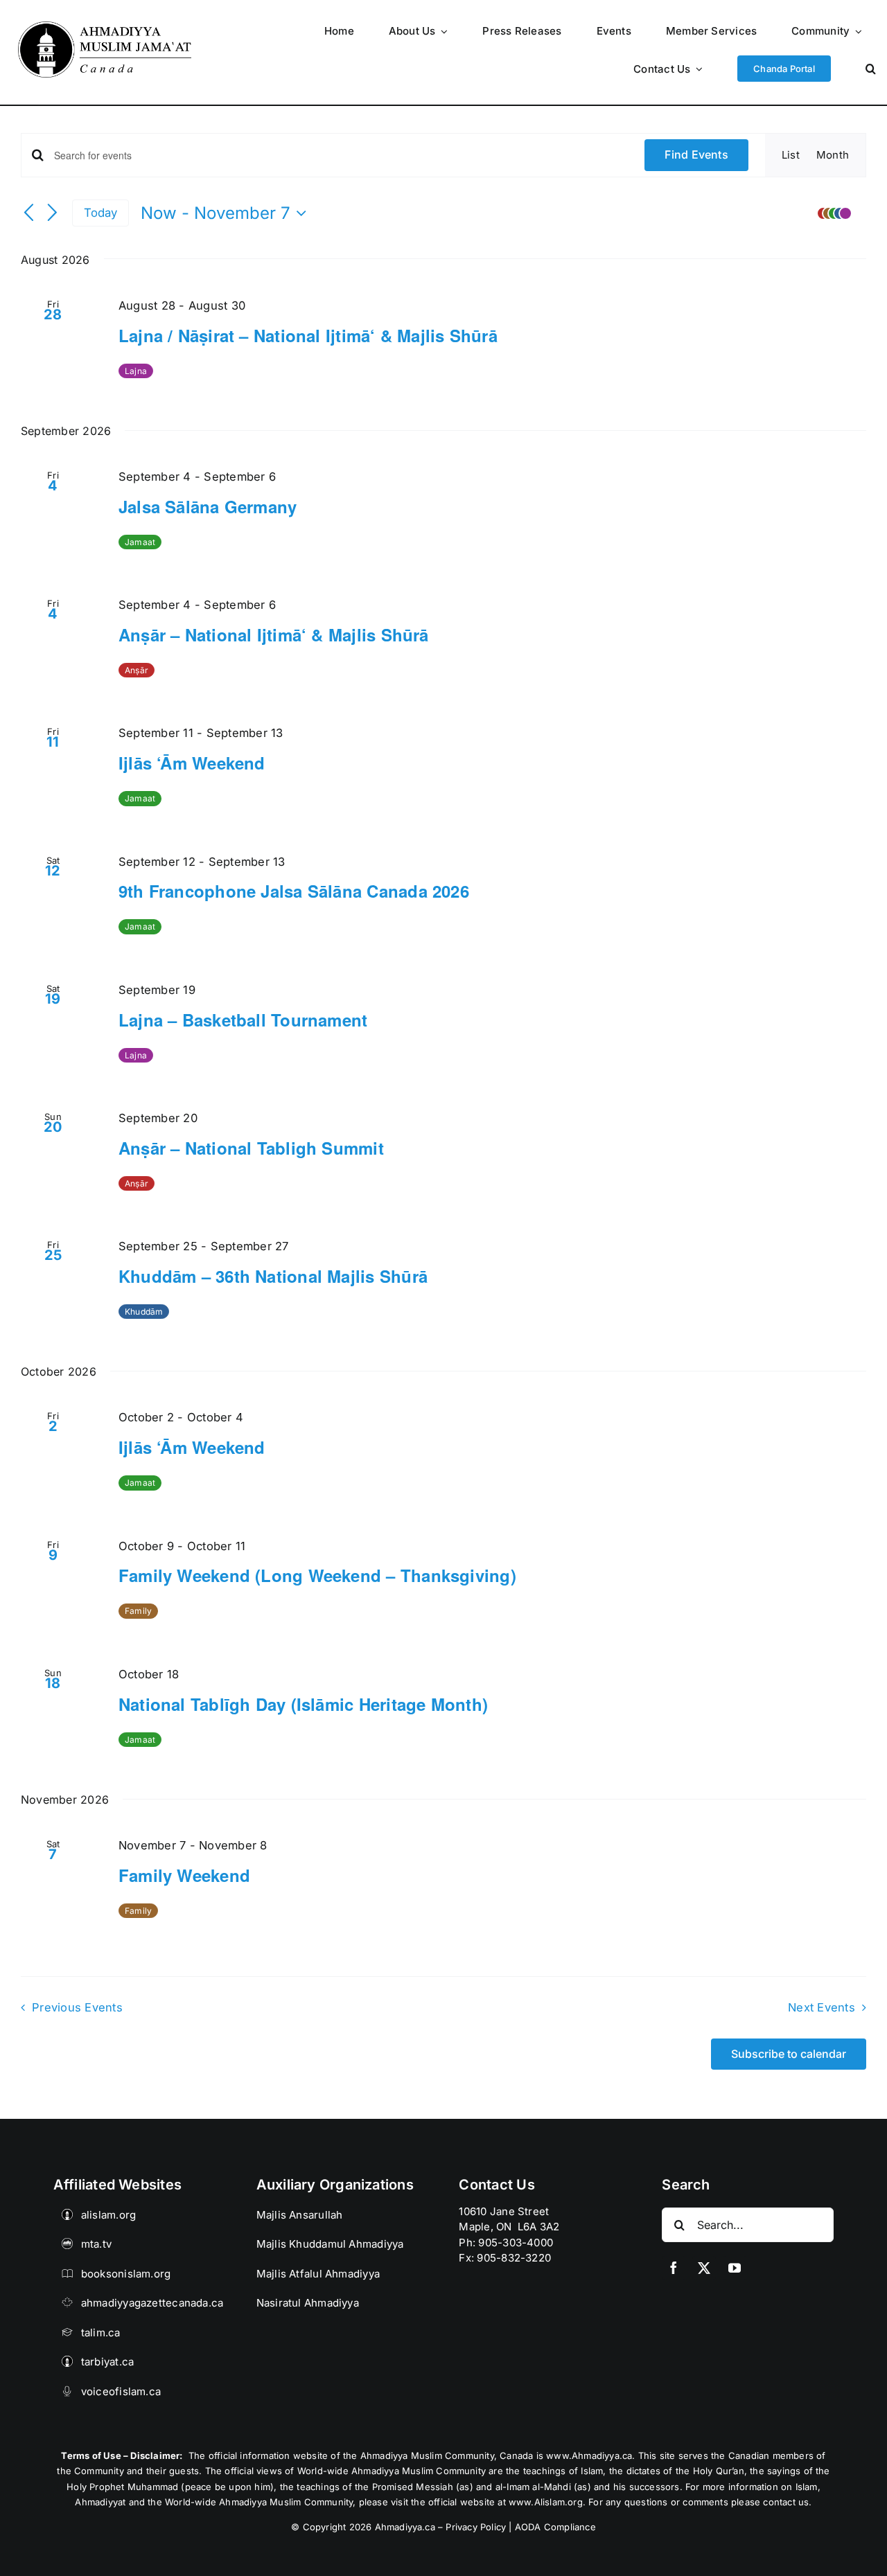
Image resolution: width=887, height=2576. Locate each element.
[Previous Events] (29, 213)
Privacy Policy (476, 2527)
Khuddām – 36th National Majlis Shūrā (273, 1276)
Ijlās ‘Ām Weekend (192, 763)
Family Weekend (184, 1875)
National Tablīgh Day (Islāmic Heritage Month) (303, 1704)
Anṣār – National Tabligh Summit (251, 1148)
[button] (871, 68)
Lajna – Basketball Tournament (243, 1020)
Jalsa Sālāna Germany (208, 506)
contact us (786, 2502)
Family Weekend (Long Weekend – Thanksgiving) (317, 1575)
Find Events (696, 154)
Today (101, 213)
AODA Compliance (555, 2527)
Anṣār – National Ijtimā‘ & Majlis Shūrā (274, 634)
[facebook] (674, 2268)
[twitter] (704, 2268)
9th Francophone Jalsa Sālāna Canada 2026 (294, 891)
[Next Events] (53, 213)
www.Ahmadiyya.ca (589, 2455)
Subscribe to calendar (789, 2054)
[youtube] (735, 2268)
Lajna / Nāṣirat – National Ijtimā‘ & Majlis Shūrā (308, 335)
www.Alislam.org (546, 2502)
